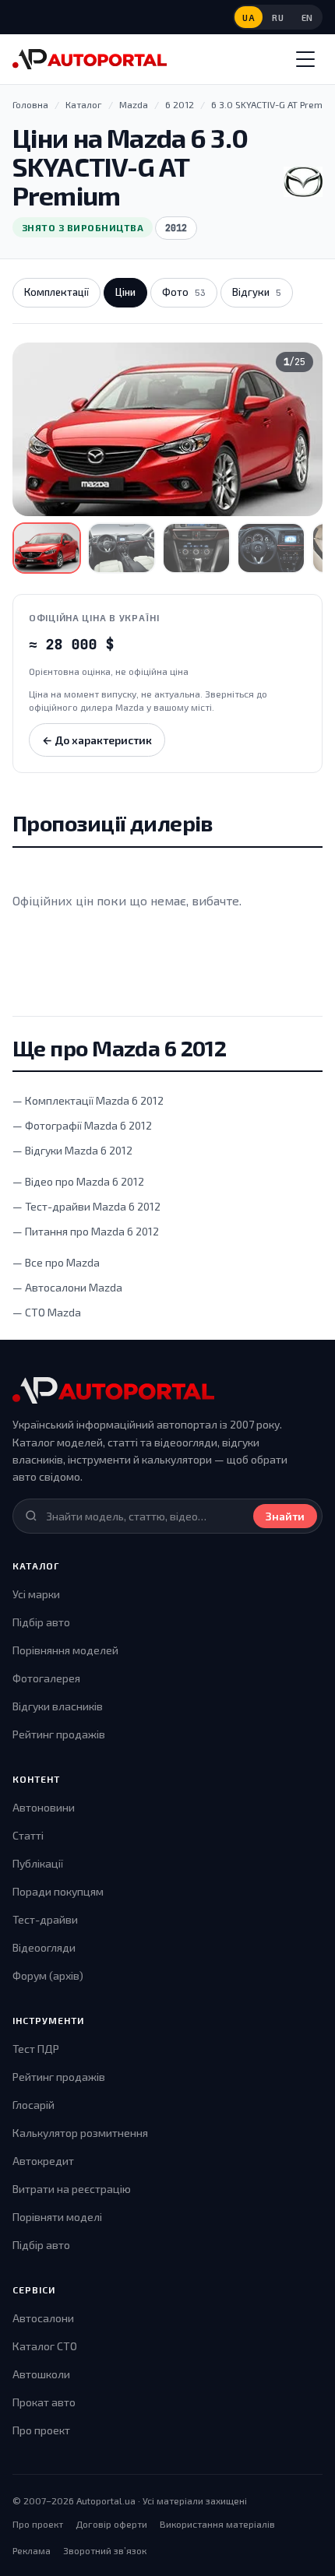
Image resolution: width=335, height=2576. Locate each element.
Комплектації (56, 292)
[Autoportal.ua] (90, 59)
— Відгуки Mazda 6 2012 (72, 1150)
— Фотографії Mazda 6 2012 (82, 1125)
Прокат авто (44, 2402)
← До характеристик (97, 740)
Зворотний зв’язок (105, 2550)
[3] (196, 548)
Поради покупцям (58, 1891)
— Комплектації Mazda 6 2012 (88, 1100)
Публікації (38, 1863)
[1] (47, 548)
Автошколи (41, 2374)
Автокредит (43, 2161)
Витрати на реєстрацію (72, 2189)
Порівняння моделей (65, 1650)
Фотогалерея (46, 1678)
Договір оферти (111, 2524)
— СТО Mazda (47, 1312)
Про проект (41, 2430)
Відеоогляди (44, 1947)
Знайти (285, 1516)
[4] (271, 548)
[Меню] (305, 59)
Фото (184, 292)
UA (249, 18)
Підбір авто (41, 1622)
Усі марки (36, 1594)
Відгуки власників (58, 1706)
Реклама (32, 2550)
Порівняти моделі (57, 2217)
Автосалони (43, 2318)
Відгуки (257, 292)
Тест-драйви (45, 1919)
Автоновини (44, 1807)
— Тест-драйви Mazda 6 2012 (86, 1206)
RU (278, 18)
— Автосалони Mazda (67, 1287)
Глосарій (33, 2105)
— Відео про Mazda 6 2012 (78, 1181)
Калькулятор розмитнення (80, 2133)
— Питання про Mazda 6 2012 (86, 1231)
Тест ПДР (36, 2049)
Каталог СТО (45, 2346)
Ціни (125, 292)
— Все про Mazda (56, 1262)
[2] (122, 548)
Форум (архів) (48, 1975)
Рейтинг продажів (59, 1734)
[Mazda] (303, 182)
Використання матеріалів (217, 2524)
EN (307, 18)
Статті (28, 1835)
